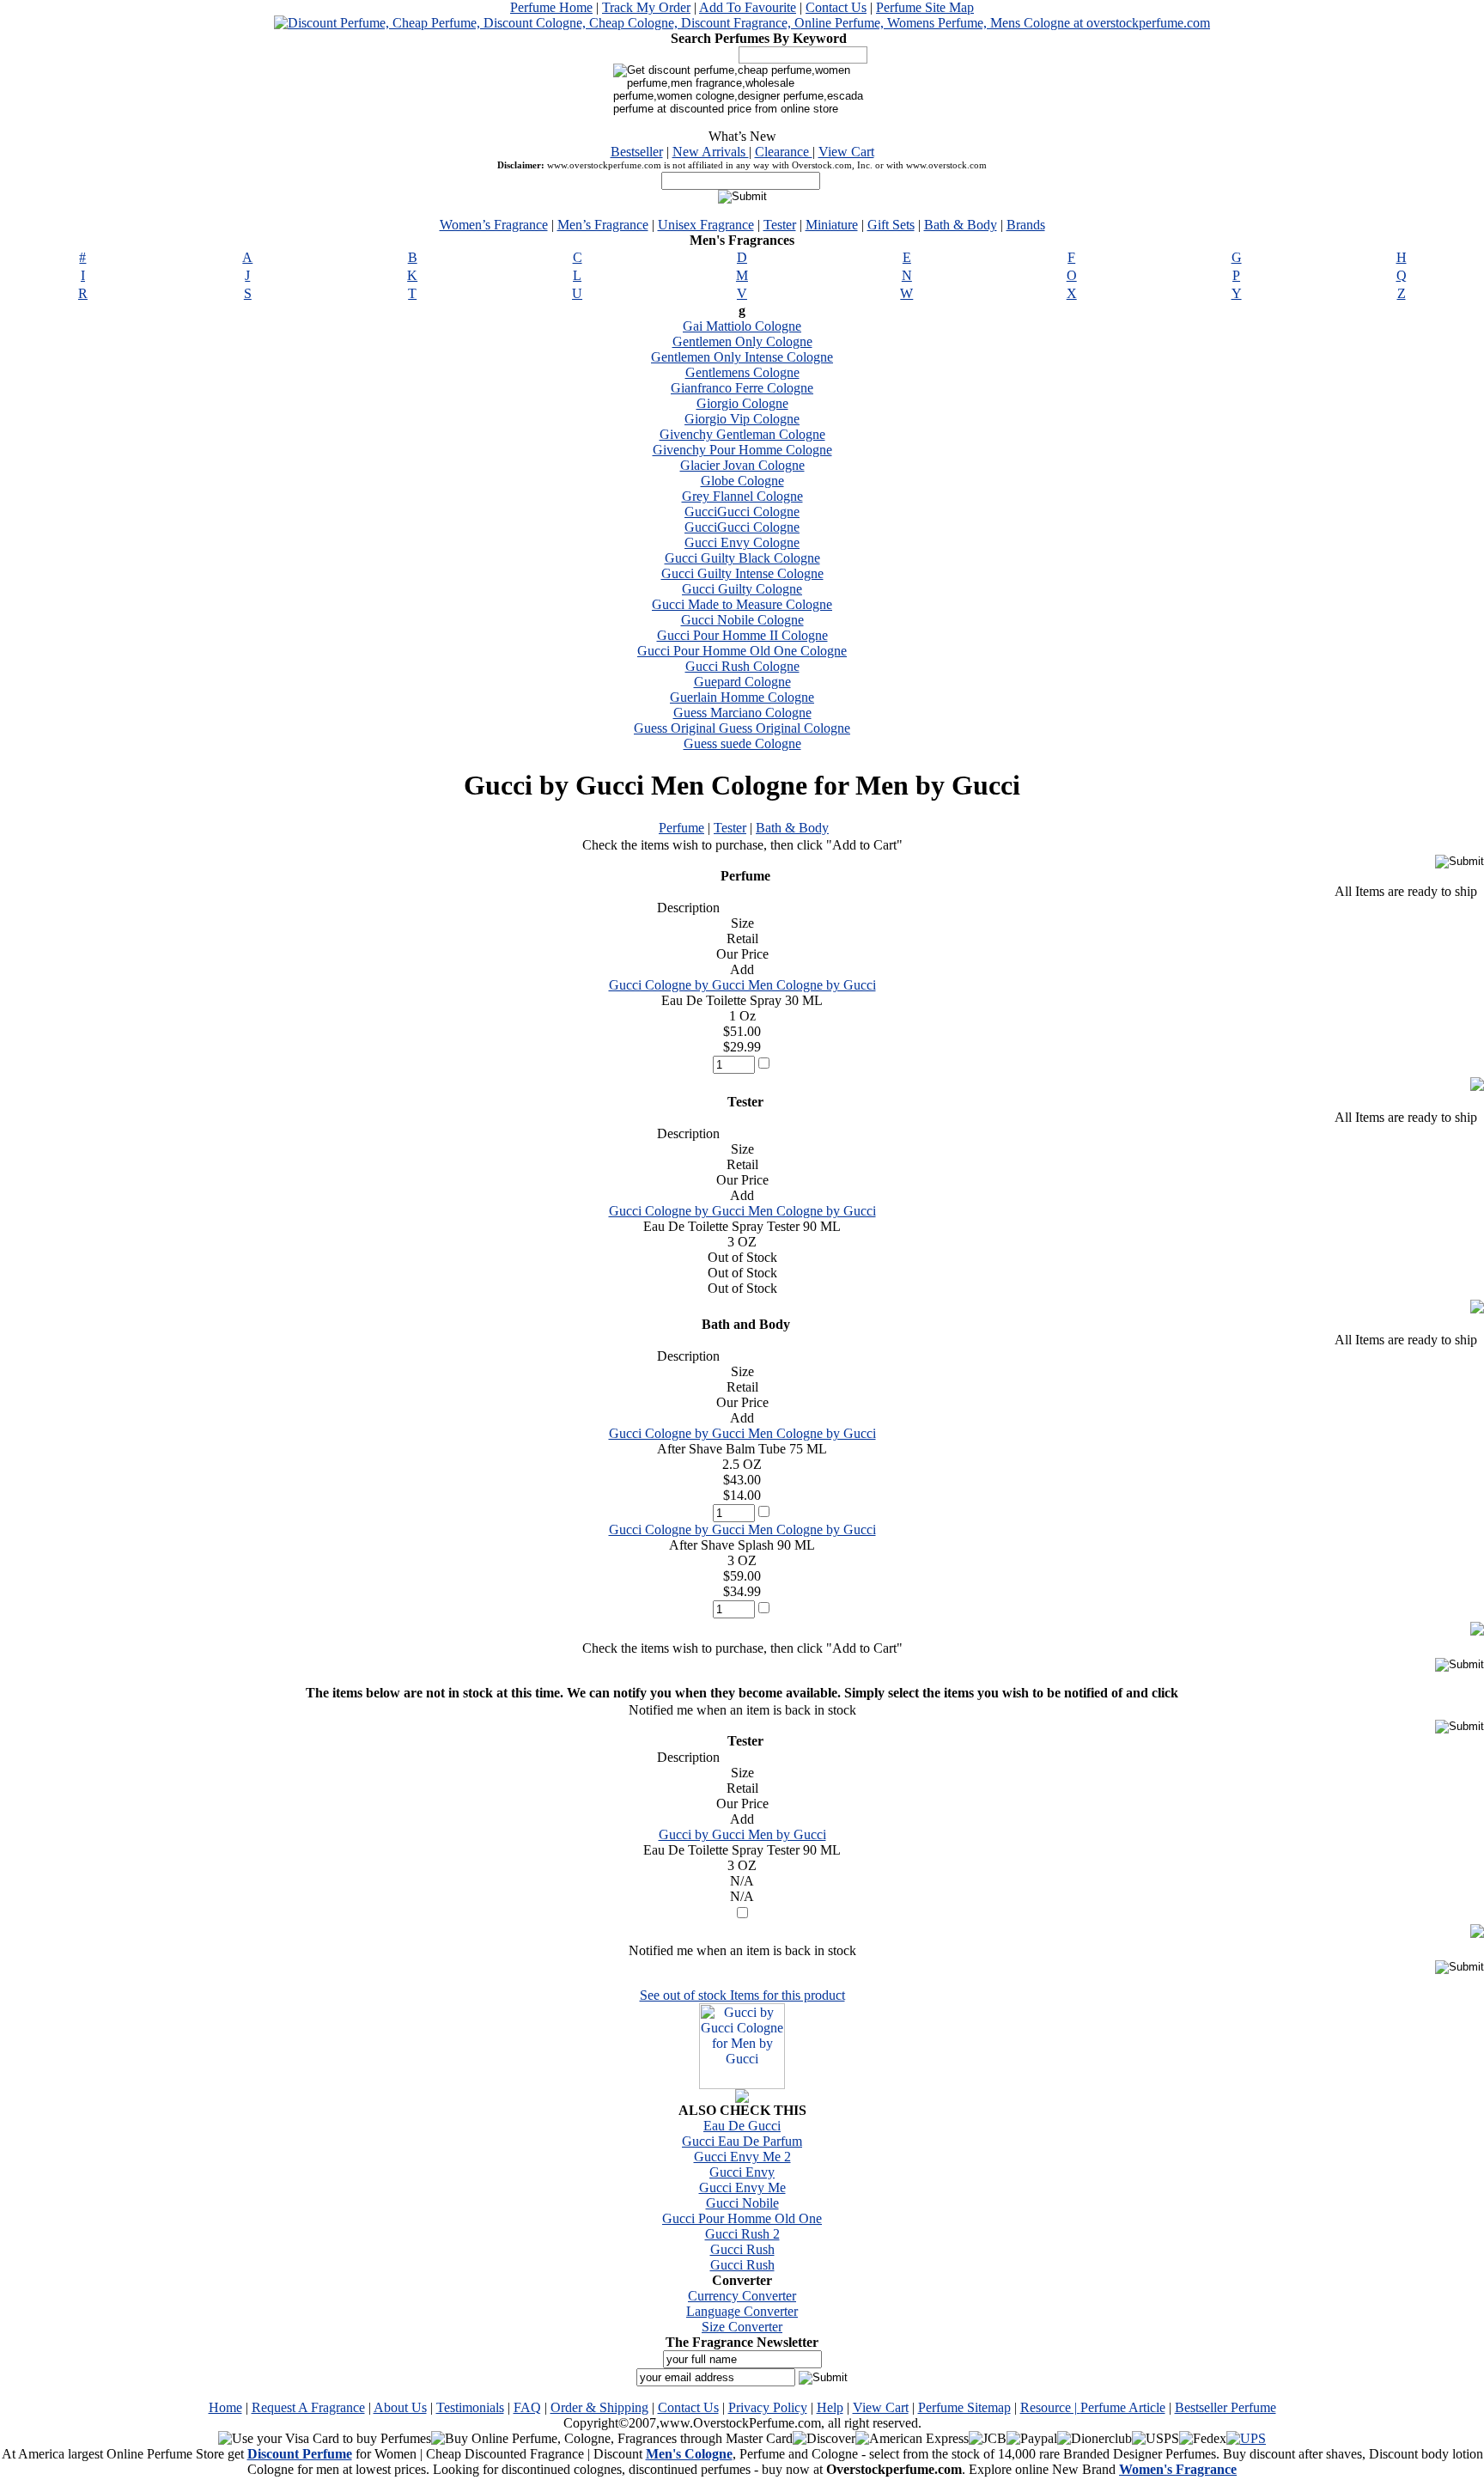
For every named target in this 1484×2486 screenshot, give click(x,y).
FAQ (527, 2407)
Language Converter (742, 2311)
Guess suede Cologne (742, 743)
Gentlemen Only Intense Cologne (742, 357)
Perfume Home (551, 7)
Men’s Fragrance (603, 225)
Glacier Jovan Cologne (742, 465)
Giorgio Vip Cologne (742, 419)
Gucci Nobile (742, 2203)
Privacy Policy (768, 2407)
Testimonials (470, 2407)
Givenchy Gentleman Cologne (742, 434)
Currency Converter (742, 2296)
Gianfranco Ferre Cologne (742, 388)
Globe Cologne (742, 481)
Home (225, 2407)
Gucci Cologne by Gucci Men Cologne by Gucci (742, 985)
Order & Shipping (599, 2407)
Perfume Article (1123, 2407)
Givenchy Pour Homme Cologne (742, 450)
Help (830, 2407)
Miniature (832, 225)
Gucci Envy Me (742, 2187)
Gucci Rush (742, 2249)
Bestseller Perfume (1226, 2407)
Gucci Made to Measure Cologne (742, 604)
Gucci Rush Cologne (742, 666)
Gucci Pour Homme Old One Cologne (742, 651)
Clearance (784, 152)
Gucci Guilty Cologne (742, 589)
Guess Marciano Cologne (742, 713)
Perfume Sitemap (964, 2407)
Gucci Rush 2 (742, 2234)
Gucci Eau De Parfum (742, 2141)
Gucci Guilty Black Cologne (742, 558)
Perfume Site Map (925, 7)
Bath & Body (961, 225)
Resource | (1050, 2407)
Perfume (681, 828)
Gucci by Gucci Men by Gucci (742, 1834)
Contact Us (836, 7)
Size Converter (742, 2327)
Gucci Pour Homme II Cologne (742, 635)
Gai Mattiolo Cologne (742, 326)
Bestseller (637, 152)
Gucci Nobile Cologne (742, 620)
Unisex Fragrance (706, 225)
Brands (1026, 225)
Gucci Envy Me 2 (742, 2157)
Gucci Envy (742, 2172)
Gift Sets (891, 225)
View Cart (846, 152)
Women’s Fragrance (494, 225)
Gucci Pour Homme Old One (742, 2218)
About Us (400, 2407)
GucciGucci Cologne (742, 512)
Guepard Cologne (742, 682)
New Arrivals (711, 152)
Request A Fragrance (308, 2407)
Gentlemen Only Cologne (742, 341)
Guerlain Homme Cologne (742, 697)
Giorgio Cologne (742, 403)
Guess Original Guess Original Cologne (742, 728)
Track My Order (646, 7)
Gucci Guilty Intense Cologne (742, 573)
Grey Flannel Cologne (742, 496)
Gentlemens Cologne (742, 372)
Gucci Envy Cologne (742, 542)
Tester (780, 225)
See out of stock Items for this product (742, 1995)
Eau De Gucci (742, 2126)
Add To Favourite (748, 7)
